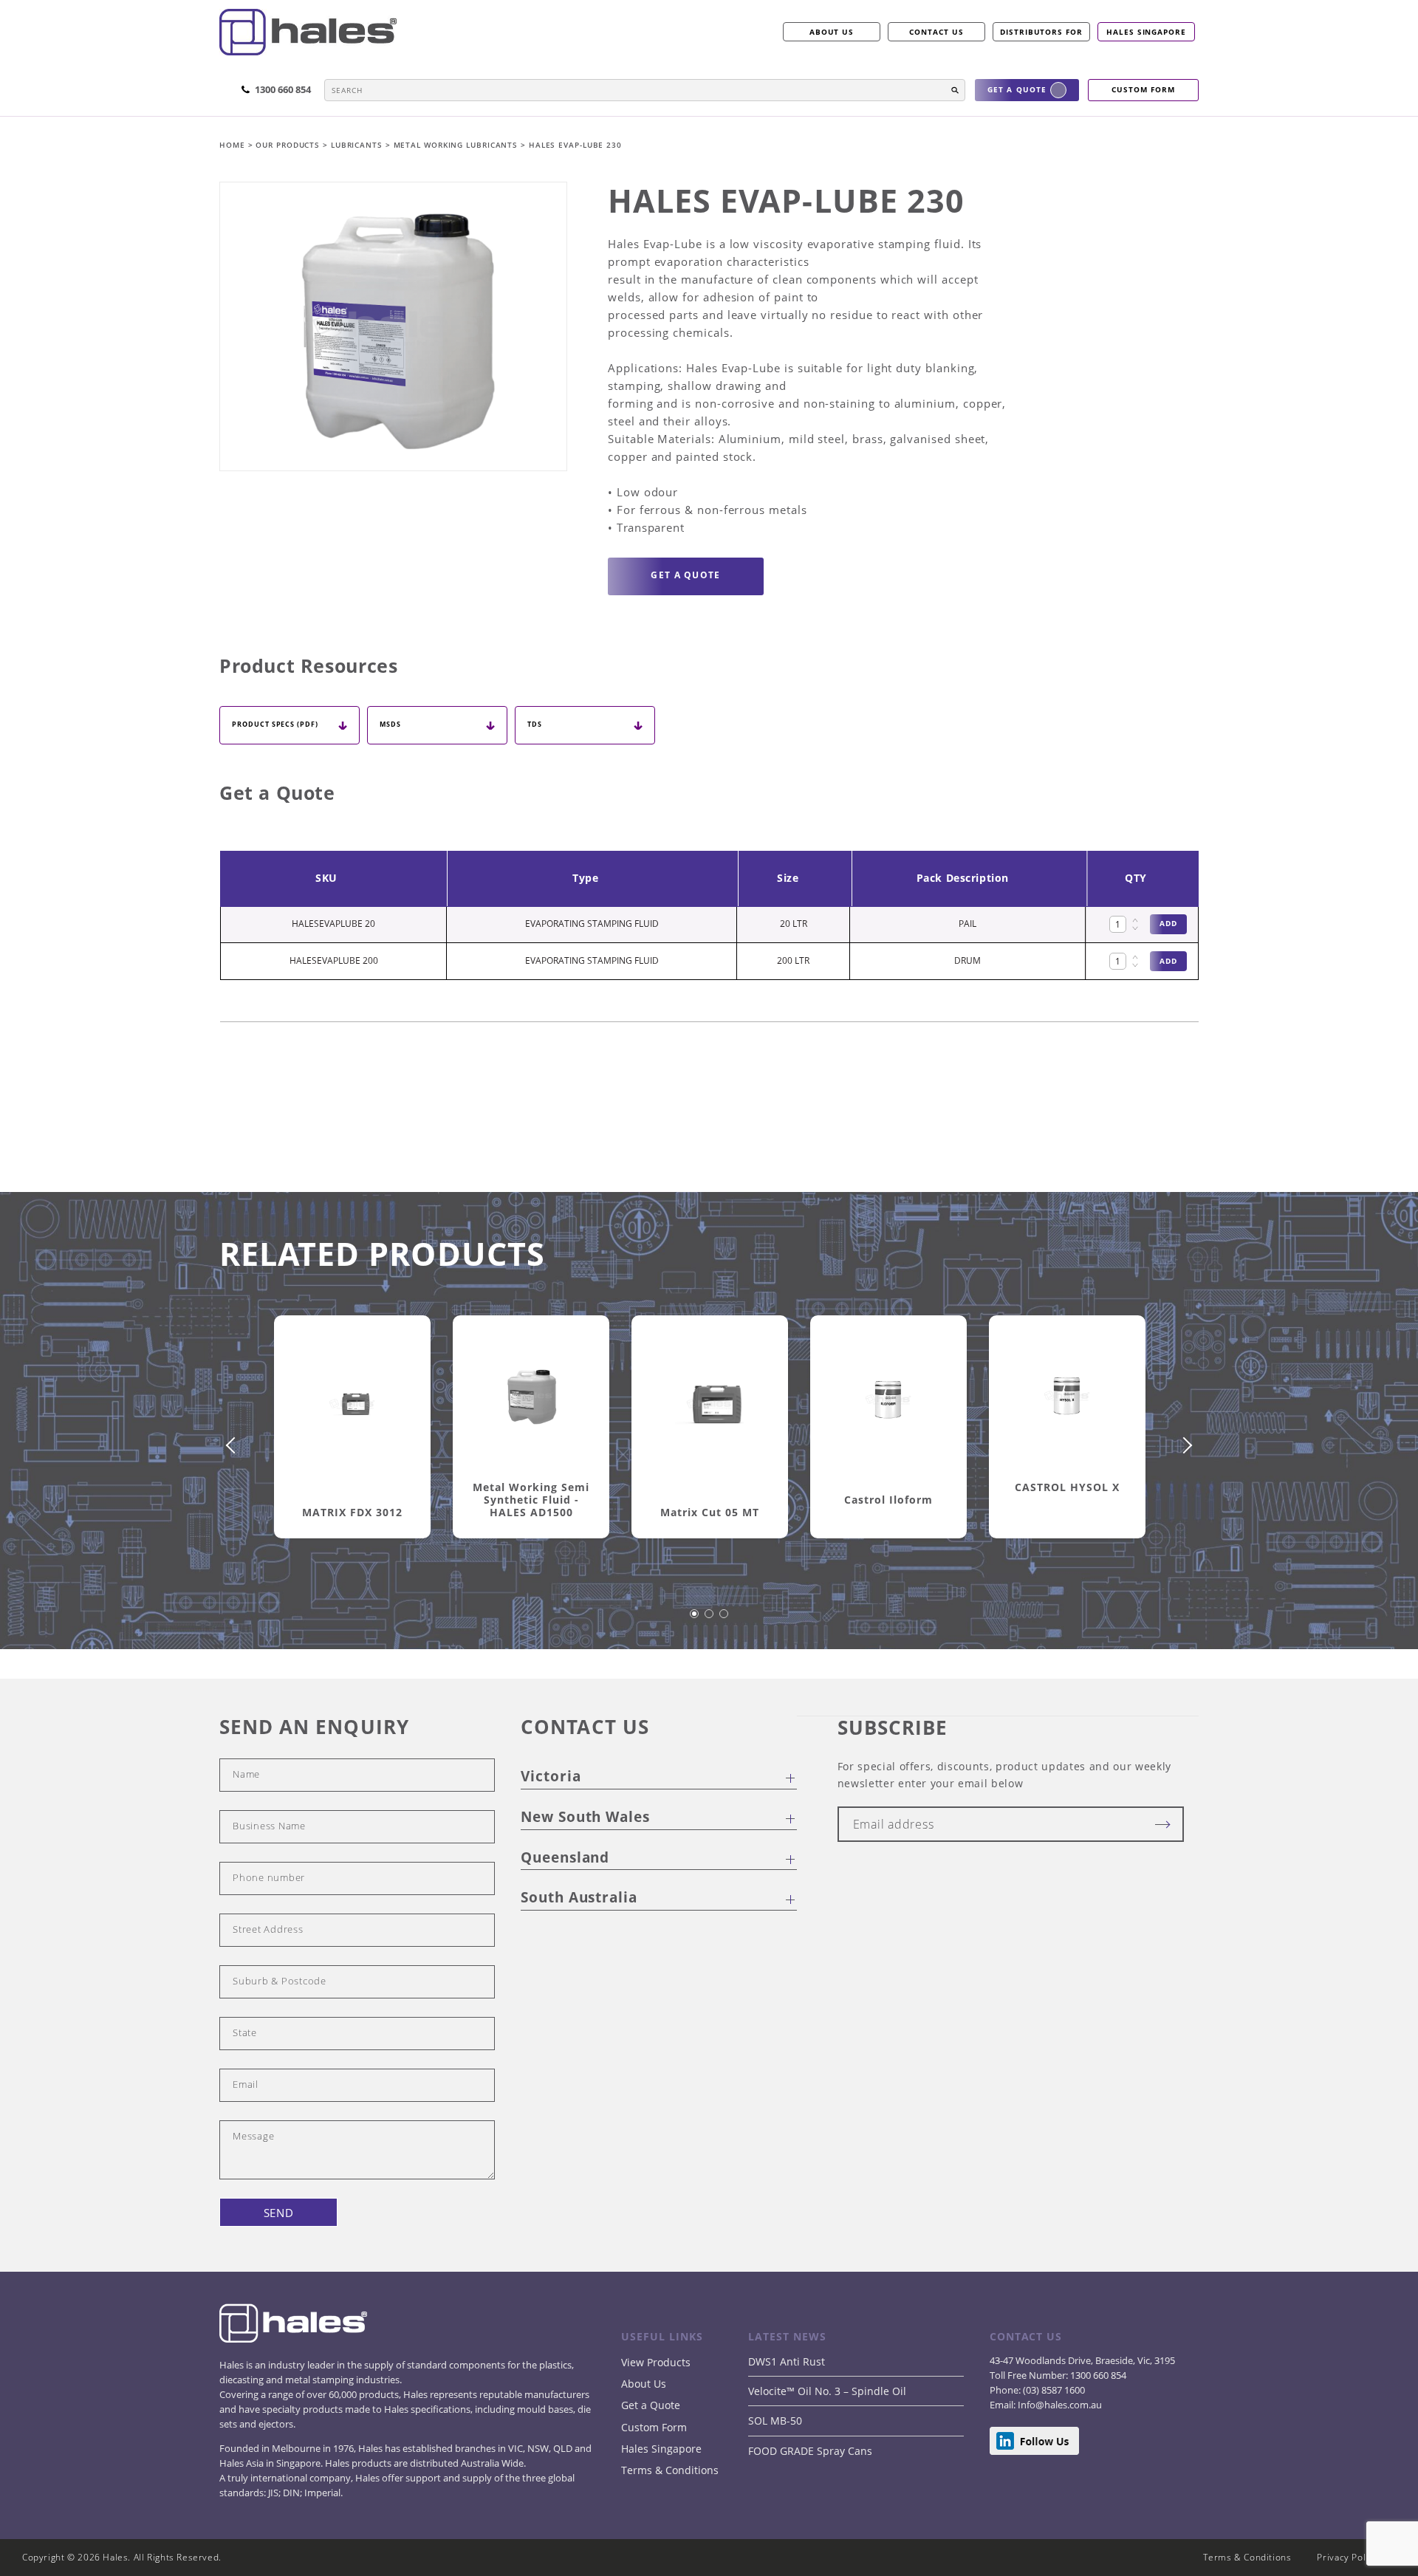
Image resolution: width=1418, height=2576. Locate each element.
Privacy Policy (1347, 2557)
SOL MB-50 (775, 2421)
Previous (234, 1445)
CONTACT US (936, 32)
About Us (644, 2384)
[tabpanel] (352, 1444)
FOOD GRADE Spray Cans (810, 2451)
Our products (288, 145)
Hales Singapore (1146, 32)
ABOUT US (832, 32)
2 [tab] (710, 1621)
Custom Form (654, 2427)
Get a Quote (651, 2405)
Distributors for (1041, 32)
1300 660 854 (1097, 2375)
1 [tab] (695, 1621)
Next (1184, 1445)
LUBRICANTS (358, 145)
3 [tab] (725, 1621)
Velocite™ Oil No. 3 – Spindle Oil (827, 2391)
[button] (955, 90)
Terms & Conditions (670, 2470)
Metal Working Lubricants (458, 145)
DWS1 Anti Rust (787, 2361)
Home (234, 145)
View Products (656, 2362)
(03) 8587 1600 (1053, 2390)
